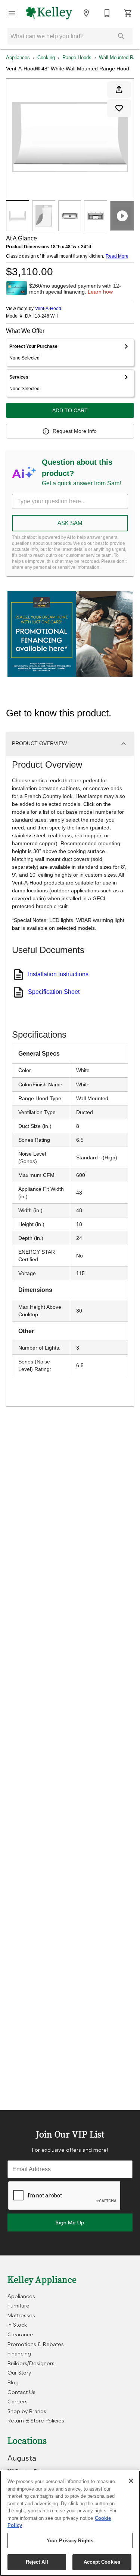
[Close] (131, 2481)
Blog (13, 2382)
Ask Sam (70, 523)
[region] (70, 2523)
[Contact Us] (107, 13)
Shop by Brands (27, 2411)
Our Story (19, 2373)
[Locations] (86, 13)
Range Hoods (77, 57)
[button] (12, 13)
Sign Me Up (70, 2222)
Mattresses (21, 2315)
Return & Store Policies (36, 2421)
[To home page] (49, 13)
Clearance (20, 2334)
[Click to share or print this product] (119, 89)
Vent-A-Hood (48, 309)
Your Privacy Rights (70, 2541)
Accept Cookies (102, 2562)
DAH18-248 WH (41, 316)
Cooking (46, 57)
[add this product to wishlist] (119, 108)
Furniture (18, 2306)
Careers (18, 2401)
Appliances (18, 57)
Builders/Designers (31, 2363)
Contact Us (21, 2392)
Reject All (37, 2562)
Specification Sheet (54, 992)
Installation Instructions (58, 974)
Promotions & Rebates (36, 2344)
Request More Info (75, 431)
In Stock (17, 2325)
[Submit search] (121, 36)
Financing (19, 2354)
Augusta (22, 2458)
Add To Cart (70, 410)
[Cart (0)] (128, 13)
